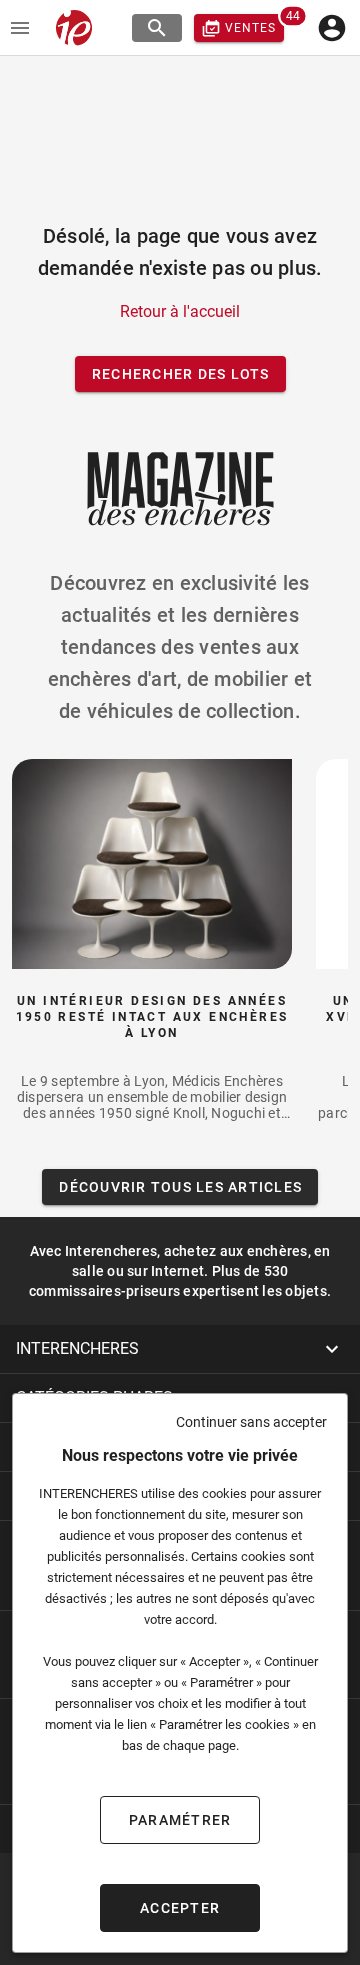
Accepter (180, 1908)
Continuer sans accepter (251, 1422)
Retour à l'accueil (180, 311)
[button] (180, 1349)
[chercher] (157, 28)
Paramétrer (180, 1820)
